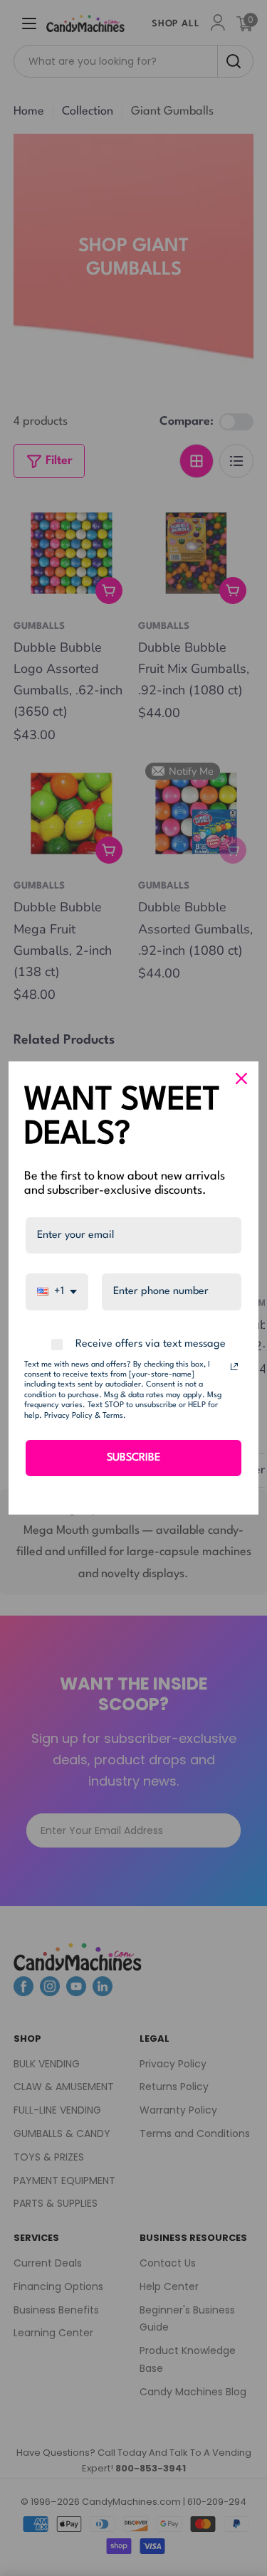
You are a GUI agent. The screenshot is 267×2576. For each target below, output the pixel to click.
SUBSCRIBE (133, 1458)
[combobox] (57, 1292)
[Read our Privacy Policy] (234, 1367)
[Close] (241, 1078)
